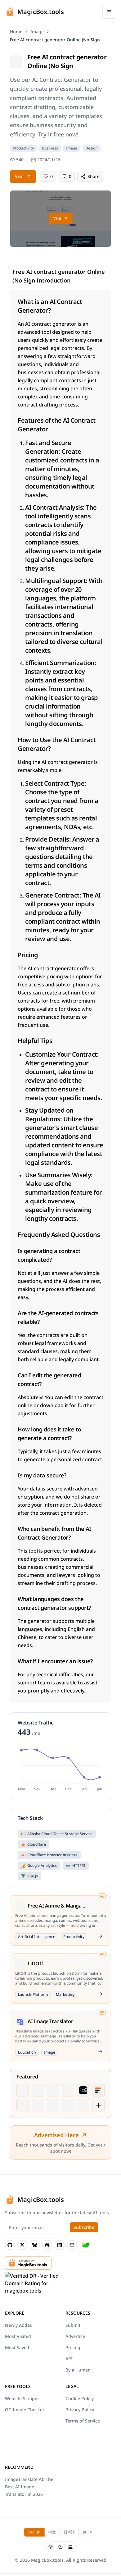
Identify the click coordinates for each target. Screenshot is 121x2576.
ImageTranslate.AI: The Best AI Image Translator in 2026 (29, 2487)
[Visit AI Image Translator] (100, 2052)
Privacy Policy (80, 2410)
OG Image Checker (25, 2410)
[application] (60, 1768)
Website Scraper (22, 2398)
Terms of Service (83, 2421)
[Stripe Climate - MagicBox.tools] (86, 2245)
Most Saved (17, 2347)
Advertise (75, 2336)
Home (16, 32)
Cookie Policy (80, 2398)
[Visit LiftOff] (100, 1994)
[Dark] (60, 2547)
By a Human (78, 2370)
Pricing (73, 2347)
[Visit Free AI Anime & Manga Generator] (100, 1936)
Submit (73, 2325)
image (37, 32)
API (69, 2359)
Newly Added (19, 2325)
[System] (70, 2547)
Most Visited (18, 2336)
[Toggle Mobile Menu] (109, 12)
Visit (19, 176)
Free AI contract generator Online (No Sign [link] (55, 40)
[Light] (51, 2547)
